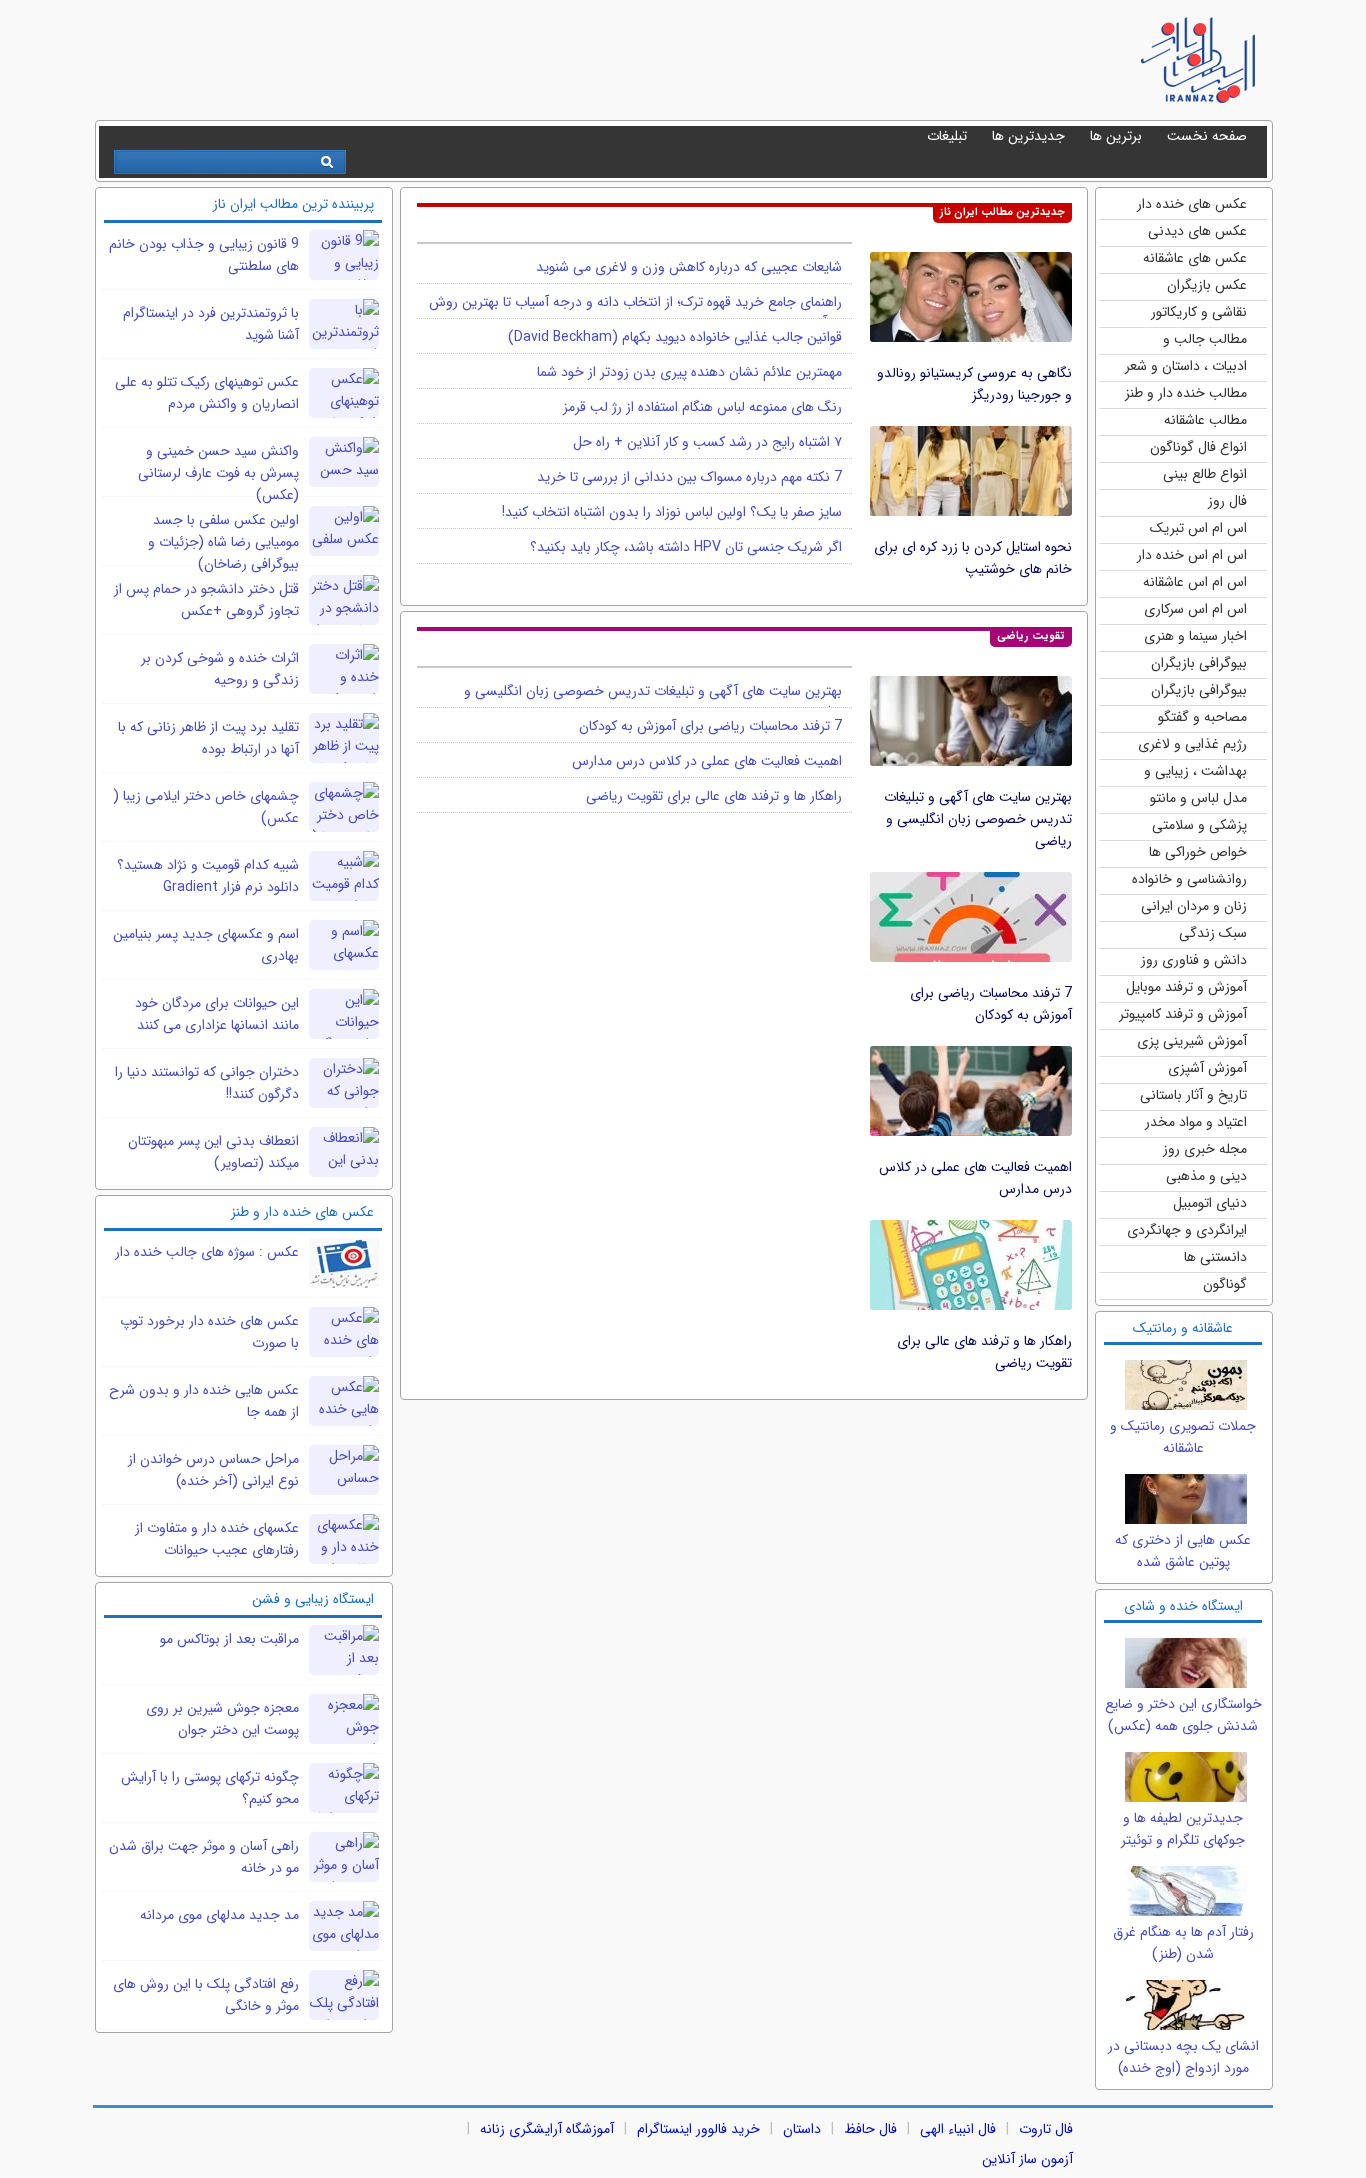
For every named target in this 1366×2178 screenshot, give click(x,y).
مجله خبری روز (1205, 1149)
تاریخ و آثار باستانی (1193, 1095)
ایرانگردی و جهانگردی (1187, 1230)
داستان (802, 2129)
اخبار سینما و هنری (1195, 636)
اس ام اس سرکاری (1195, 609)
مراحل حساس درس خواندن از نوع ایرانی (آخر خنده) (213, 1470)
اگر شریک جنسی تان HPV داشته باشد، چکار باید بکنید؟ (686, 547)
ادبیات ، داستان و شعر (1186, 366)
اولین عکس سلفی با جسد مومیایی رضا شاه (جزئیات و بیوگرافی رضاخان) (223, 542)
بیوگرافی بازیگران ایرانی (1199, 691)
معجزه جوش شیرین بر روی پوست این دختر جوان (222, 1719)
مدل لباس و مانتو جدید (1198, 799)
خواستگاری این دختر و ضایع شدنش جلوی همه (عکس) (1183, 1715)
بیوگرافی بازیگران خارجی (1199, 664)
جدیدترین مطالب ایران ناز (1002, 212)
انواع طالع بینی (1205, 474)
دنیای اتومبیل (1210, 1203)
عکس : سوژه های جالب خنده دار (207, 1252)
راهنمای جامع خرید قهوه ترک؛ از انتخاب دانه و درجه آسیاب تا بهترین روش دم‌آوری (635, 312)
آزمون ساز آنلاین (1027, 2159)
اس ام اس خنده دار (1192, 555)
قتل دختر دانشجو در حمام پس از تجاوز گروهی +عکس (206, 600)
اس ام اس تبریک (1198, 528)
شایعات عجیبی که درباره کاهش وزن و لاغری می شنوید (689, 267)
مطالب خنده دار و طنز (1186, 393)
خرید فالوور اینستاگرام (698, 2129)
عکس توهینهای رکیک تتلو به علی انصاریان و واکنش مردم (207, 393)
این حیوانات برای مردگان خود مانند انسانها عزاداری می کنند (217, 1014)
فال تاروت (1046, 2129)
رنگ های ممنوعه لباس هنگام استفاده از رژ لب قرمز (702, 407)
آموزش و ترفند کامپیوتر (1183, 1014)
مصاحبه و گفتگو (1202, 717)
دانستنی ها (1215, 1257)
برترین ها (1116, 136)
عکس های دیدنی (1197, 231)
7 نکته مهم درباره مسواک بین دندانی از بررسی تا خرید (689, 477)
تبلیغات (947, 136)
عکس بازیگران (1207, 285)
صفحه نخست (1207, 136)
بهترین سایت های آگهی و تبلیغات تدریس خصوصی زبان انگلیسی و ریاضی (978, 819)
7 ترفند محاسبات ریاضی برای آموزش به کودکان (991, 1004)
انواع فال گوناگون (1198, 447)
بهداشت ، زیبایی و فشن (1195, 772)
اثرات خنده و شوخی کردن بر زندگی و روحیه (220, 669)
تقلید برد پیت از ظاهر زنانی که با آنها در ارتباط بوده (208, 738)
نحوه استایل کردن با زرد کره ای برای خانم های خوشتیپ (973, 558)
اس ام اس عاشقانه (1195, 582)
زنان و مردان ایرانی (1194, 906)
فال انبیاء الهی (958, 2129)
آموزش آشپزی (1207, 1068)
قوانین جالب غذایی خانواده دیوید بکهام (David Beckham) (675, 337)
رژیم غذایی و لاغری (1192, 744)
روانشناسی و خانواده (1189, 879)
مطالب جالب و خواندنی (1205, 340)
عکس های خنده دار (1192, 204)
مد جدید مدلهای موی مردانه (219, 1915)
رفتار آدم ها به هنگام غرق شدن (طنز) (1183, 1943)
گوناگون (1225, 1284)
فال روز (1227, 501)
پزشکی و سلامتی (1199, 825)
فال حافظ (870, 2129)
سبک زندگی (1213, 933)
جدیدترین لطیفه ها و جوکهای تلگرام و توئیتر (1183, 1829)
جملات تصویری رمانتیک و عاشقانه (1183, 1437)
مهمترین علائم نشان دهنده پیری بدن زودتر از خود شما (689, 372)
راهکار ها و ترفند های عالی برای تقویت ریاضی (714, 796)
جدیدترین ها (1028, 136)
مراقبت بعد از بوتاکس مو (229, 1639)
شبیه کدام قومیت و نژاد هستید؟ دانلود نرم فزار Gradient (208, 876)
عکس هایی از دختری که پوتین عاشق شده (1183, 1551)
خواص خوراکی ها (1198, 852)
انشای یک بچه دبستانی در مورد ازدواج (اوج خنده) (1183, 2057)
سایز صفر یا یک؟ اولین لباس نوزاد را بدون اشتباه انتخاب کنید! (672, 512)
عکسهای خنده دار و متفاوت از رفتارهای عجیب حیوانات (217, 1539)
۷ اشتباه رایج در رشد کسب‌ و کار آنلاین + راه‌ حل (707, 442)
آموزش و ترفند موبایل (1186, 987)
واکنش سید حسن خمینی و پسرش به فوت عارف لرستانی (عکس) (218, 473)
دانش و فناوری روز (1194, 960)
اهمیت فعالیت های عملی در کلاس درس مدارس (707, 761)
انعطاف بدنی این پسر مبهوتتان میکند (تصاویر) (213, 1152)
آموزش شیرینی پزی (1192, 1041)
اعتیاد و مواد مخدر (1196, 1122)
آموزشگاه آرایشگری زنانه (547, 2129)
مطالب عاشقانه (1205, 420)
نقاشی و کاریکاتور (1199, 312)
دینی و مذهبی (1206, 1176)
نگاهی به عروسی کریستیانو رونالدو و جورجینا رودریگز (974, 384)
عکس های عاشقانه (1195, 258)
